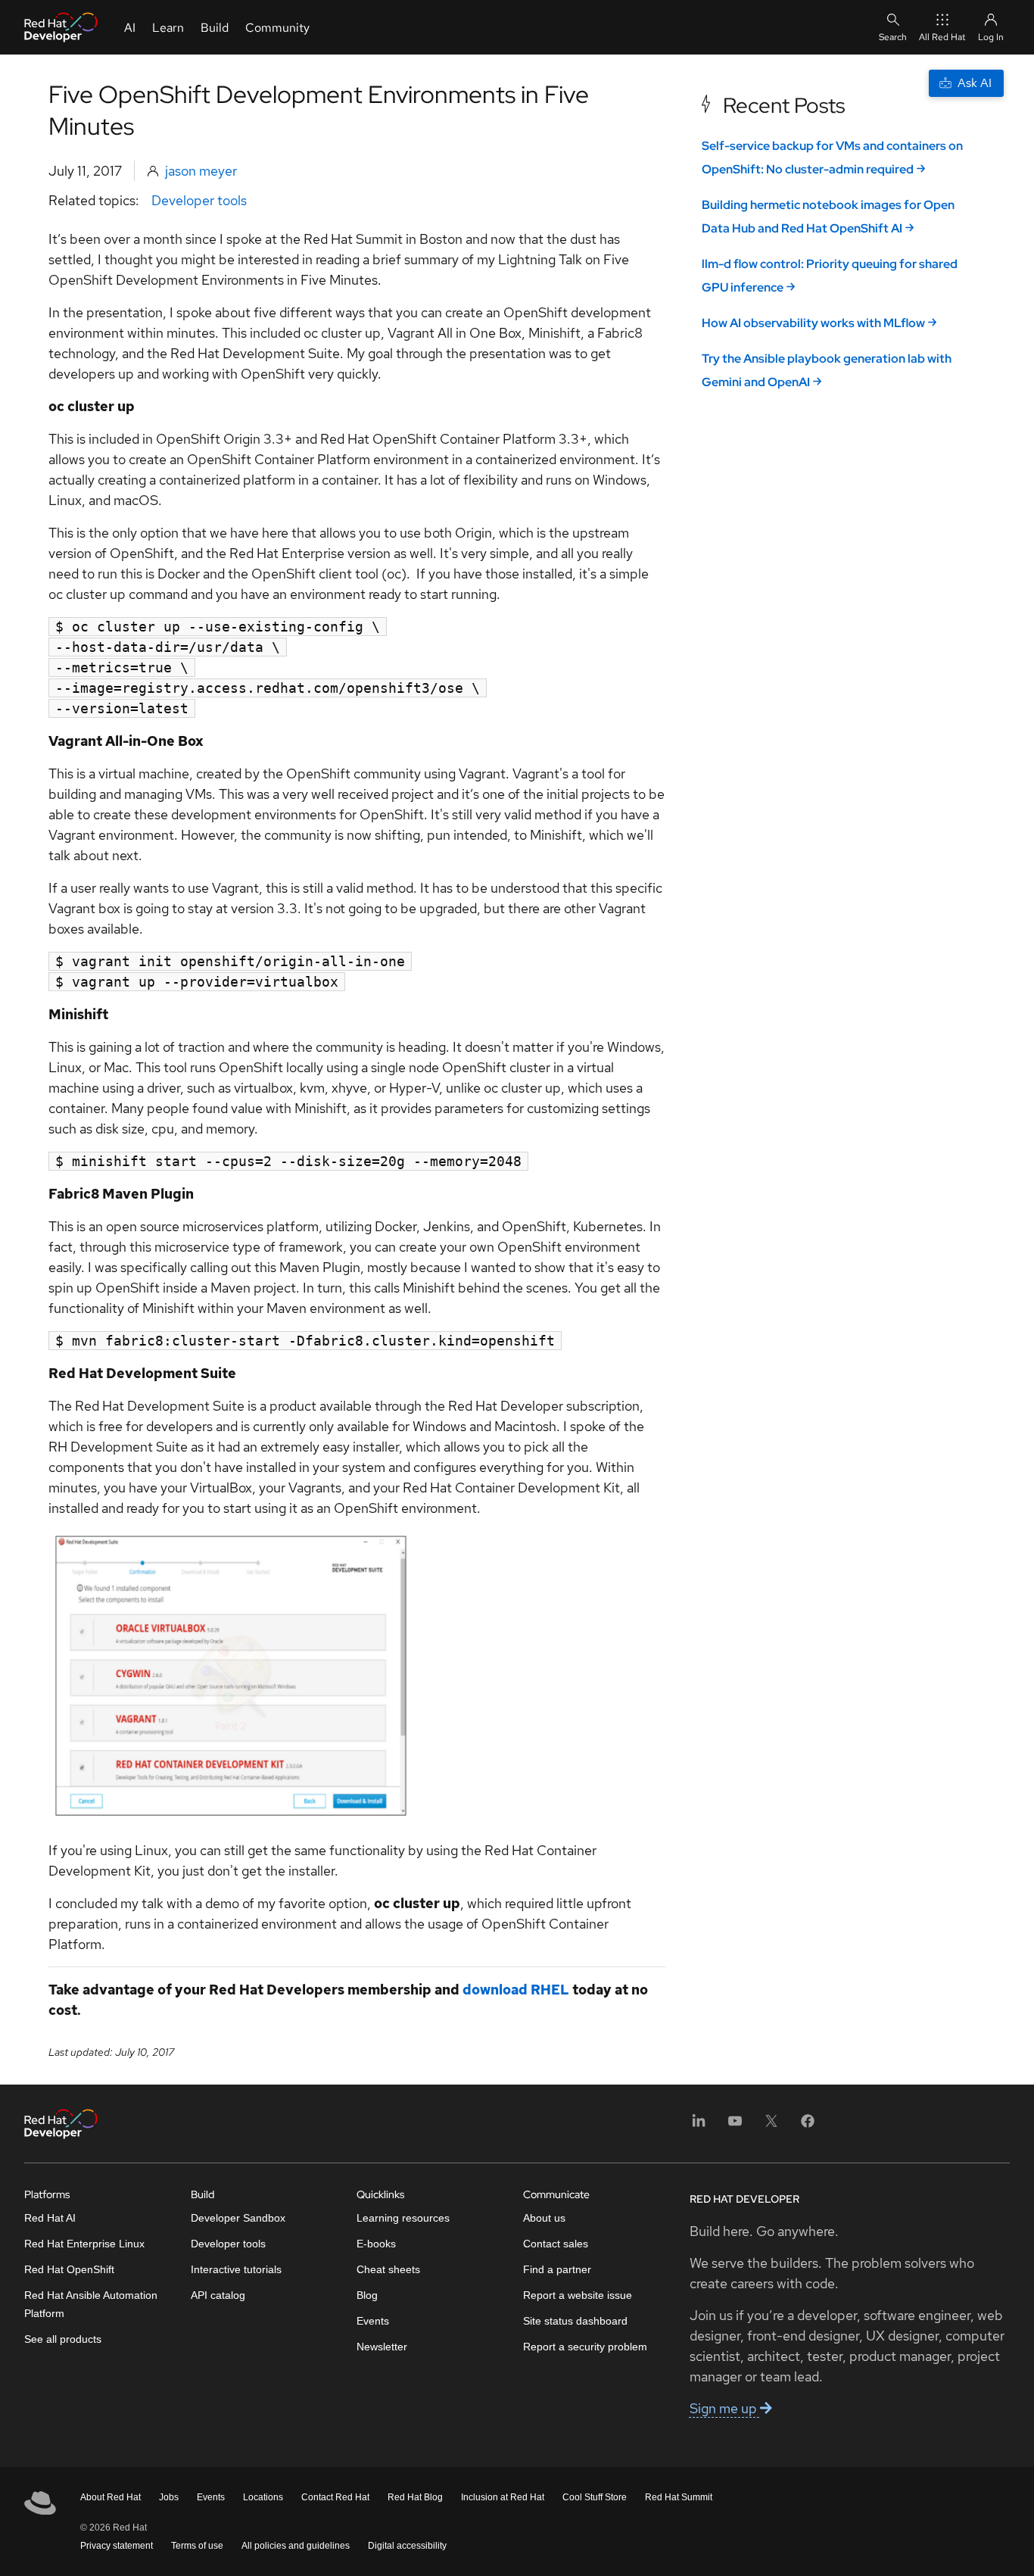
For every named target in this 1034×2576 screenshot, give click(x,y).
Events (373, 2321)
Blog (367, 2295)
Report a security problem (585, 2347)
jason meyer (201, 171)
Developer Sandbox (238, 2218)
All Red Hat (942, 37)
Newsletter (382, 2347)
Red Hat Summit (679, 2497)
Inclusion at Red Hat (503, 2497)
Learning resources (403, 2218)
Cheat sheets (388, 2269)
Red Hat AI (50, 2218)
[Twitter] (771, 2126)
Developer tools (199, 200)
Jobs (169, 2497)
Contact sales (556, 2244)
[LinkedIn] (699, 2126)
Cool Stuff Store (595, 2497)
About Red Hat (111, 2497)
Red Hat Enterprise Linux (84, 2244)
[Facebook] (808, 2126)
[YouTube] (735, 2126)
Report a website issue (578, 2295)
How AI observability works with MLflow (813, 323)
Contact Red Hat (335, 2497)
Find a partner (557, 2269)
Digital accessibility (407, 2546)
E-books (376, 2244)
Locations (263, 2497)
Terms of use (197, 2546)
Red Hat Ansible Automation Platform (91, 2304)
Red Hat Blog (415, 2497)
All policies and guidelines (296, 2546)
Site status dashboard (575, 2321)
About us (544, 2218)
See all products (63, 2339)
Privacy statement (117, 2546)
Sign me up (725, 2408)
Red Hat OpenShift (69, 2269)
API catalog (218, 2295)
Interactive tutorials (236, 2269)
